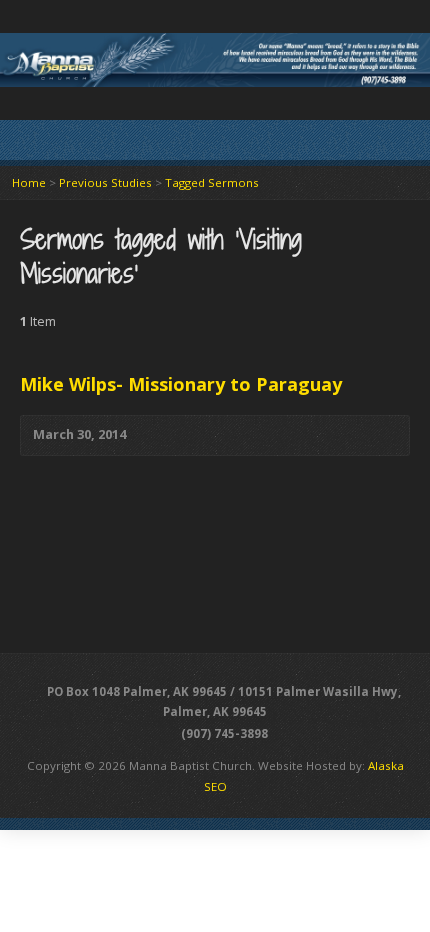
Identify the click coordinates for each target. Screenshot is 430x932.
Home (29, 182)
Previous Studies (105, 182)
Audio (155, 435)
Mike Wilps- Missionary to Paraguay (181, 384)
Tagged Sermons (212, 182)
